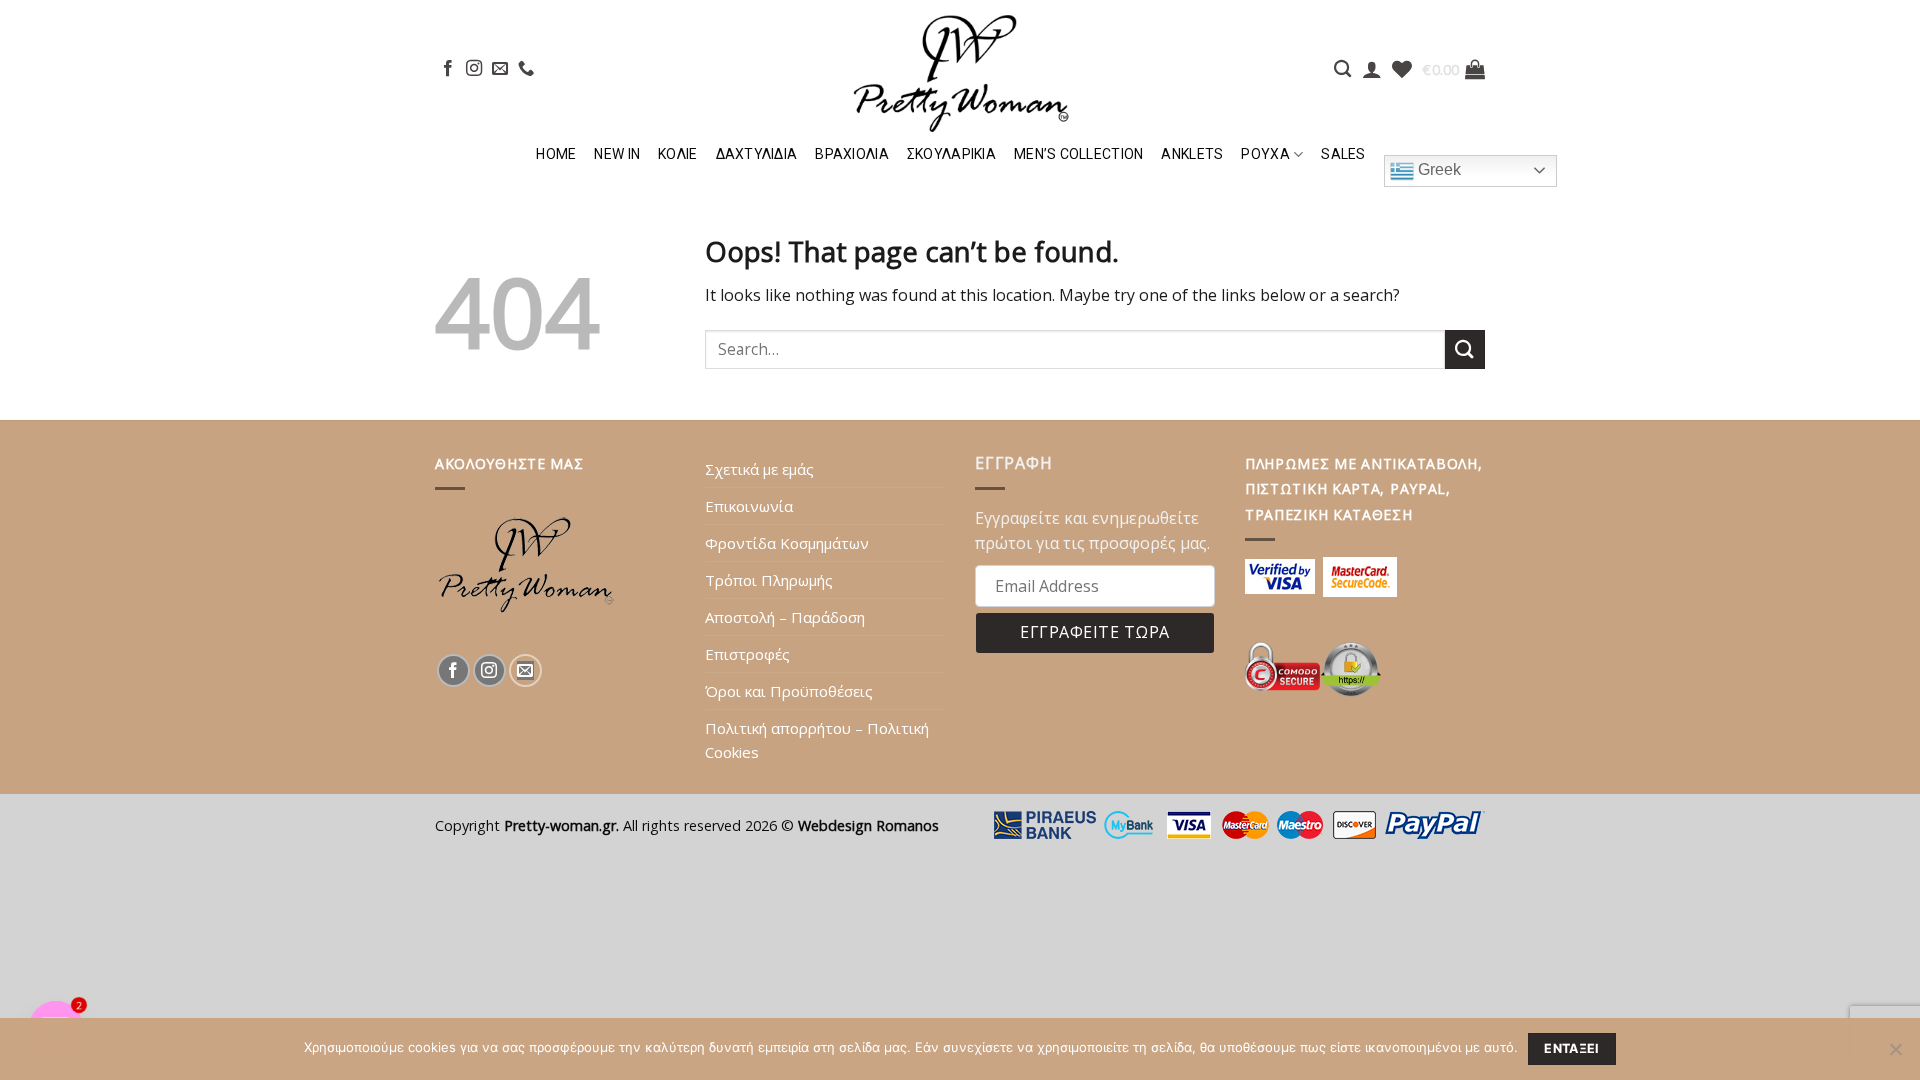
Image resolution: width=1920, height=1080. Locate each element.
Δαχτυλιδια (757, 154)
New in (617, 154)
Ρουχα (1265, 154)
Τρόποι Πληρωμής (769, 580)
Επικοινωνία (749, 506)
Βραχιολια (852, 154)
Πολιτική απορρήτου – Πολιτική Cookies (817, 740)
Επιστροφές (747, 654)
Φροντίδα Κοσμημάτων (787, 543)
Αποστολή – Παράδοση (785, 617)
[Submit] (1465, 349)
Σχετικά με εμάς (759, 469)
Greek (1437, 169)
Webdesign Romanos (868, 825)
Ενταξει (1572, 1048)
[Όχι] (1895, 1055)
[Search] (1342, 69)
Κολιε (677, 154)
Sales (1343, 154)
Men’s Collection (1078, 154)
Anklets (1192, 154)
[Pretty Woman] (960, 67)
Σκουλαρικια (951, 154)
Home (556, 154)
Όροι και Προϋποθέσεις (789, 691)
